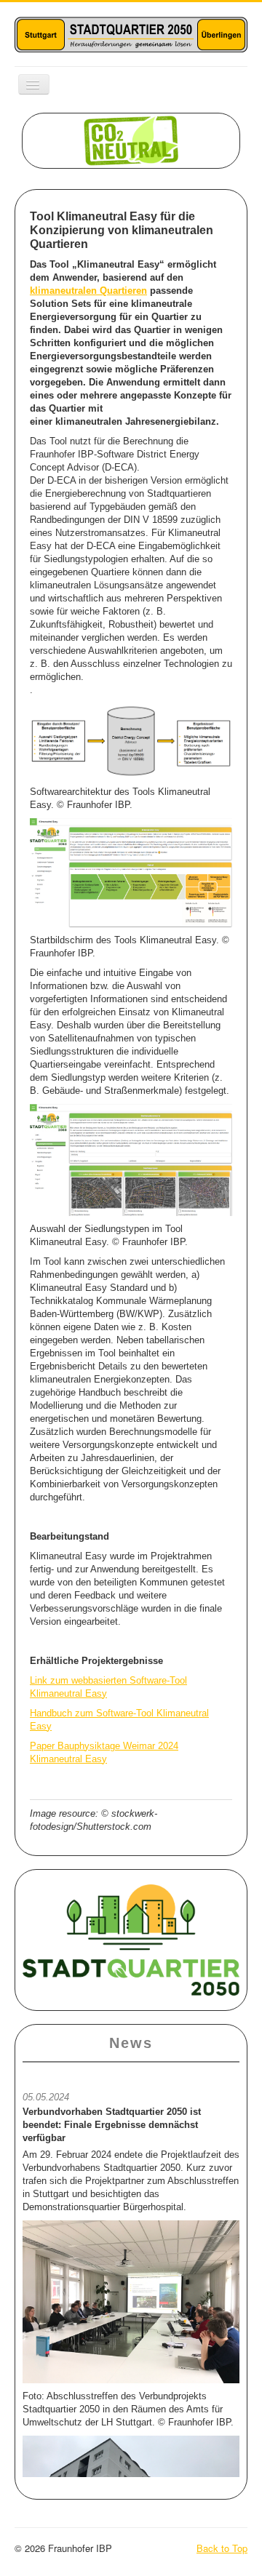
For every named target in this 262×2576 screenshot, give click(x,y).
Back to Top (222, 2548)
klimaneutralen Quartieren (88, 291)
